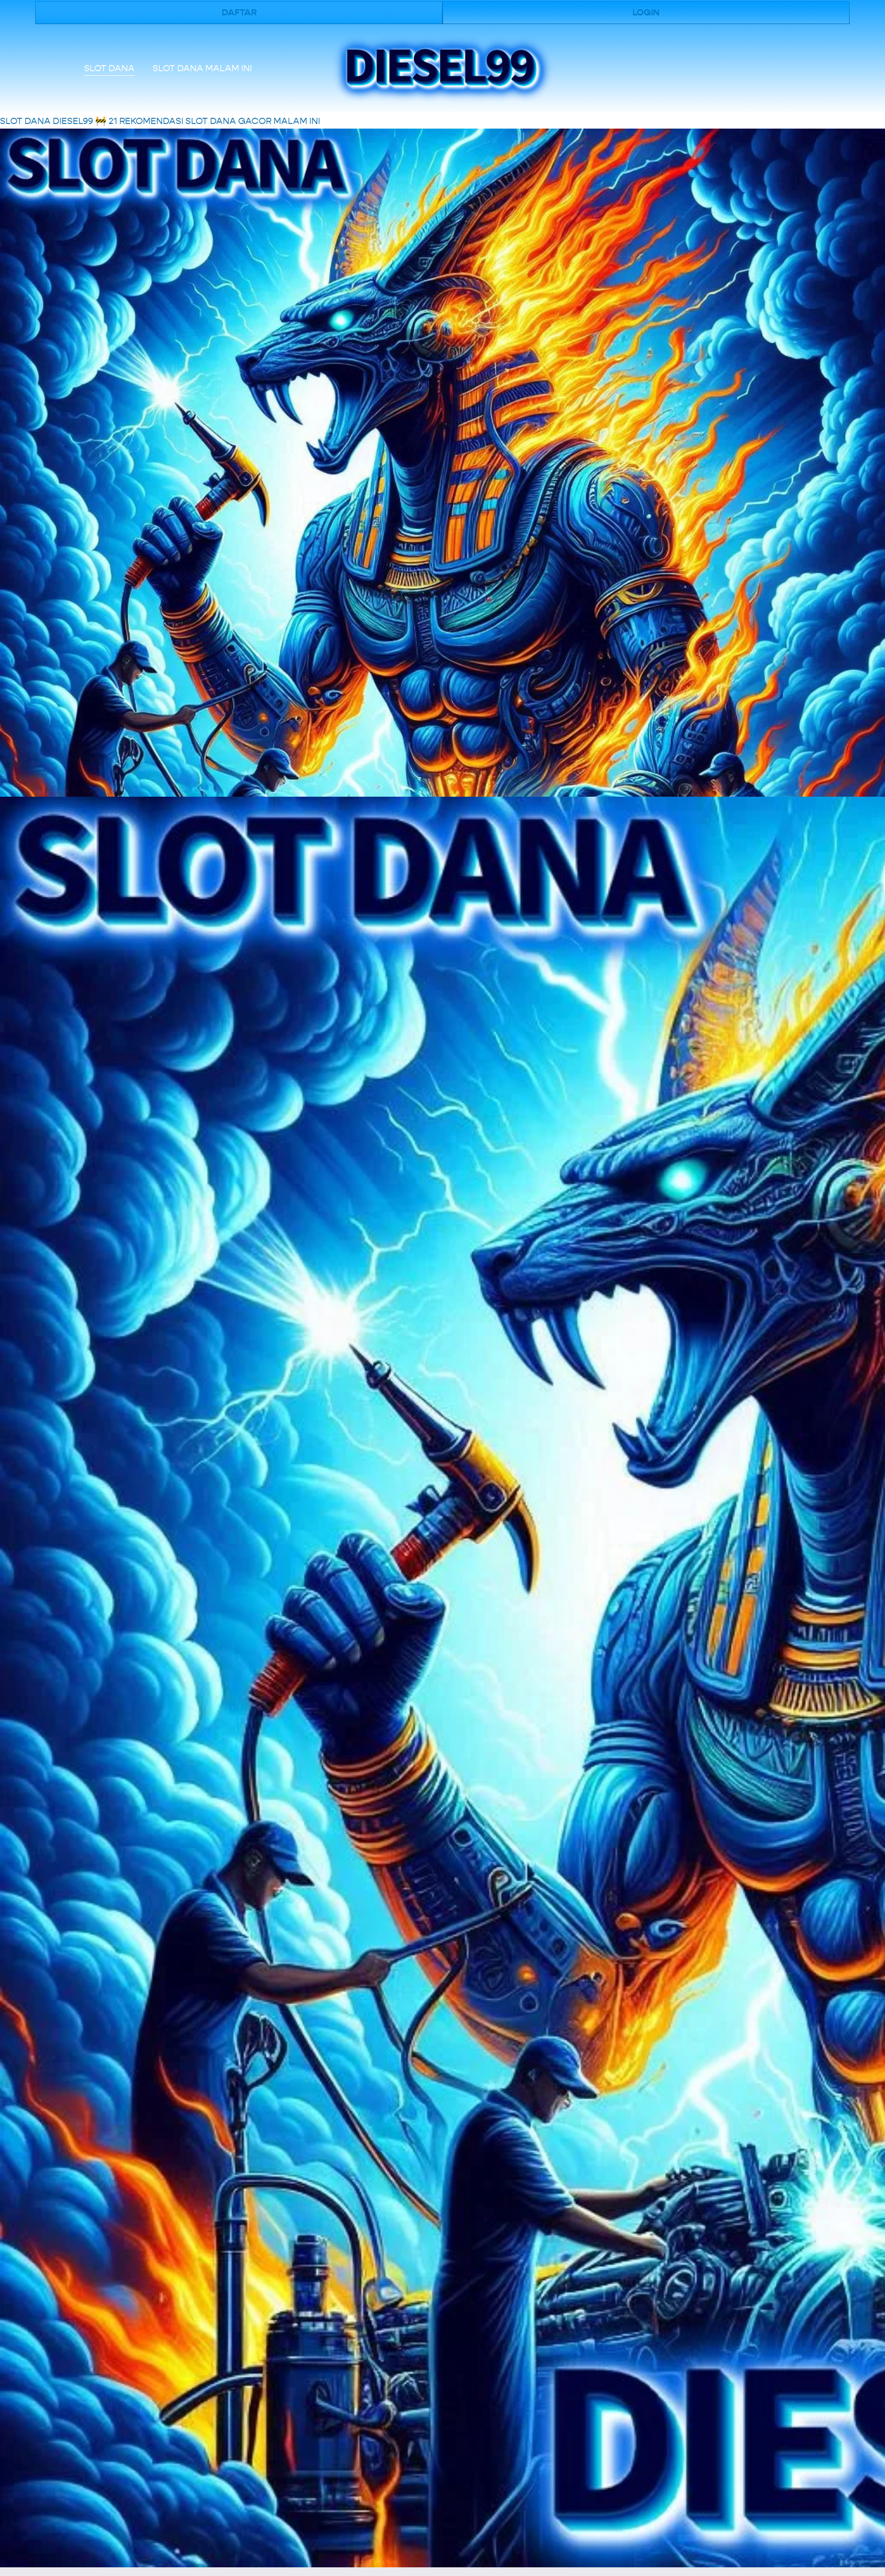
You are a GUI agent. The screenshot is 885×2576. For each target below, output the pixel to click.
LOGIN (646, 13)
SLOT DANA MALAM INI (202, 68)
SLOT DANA (109, 68)
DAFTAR (239, 13)
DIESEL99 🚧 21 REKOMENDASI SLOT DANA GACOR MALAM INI (186, 121)
